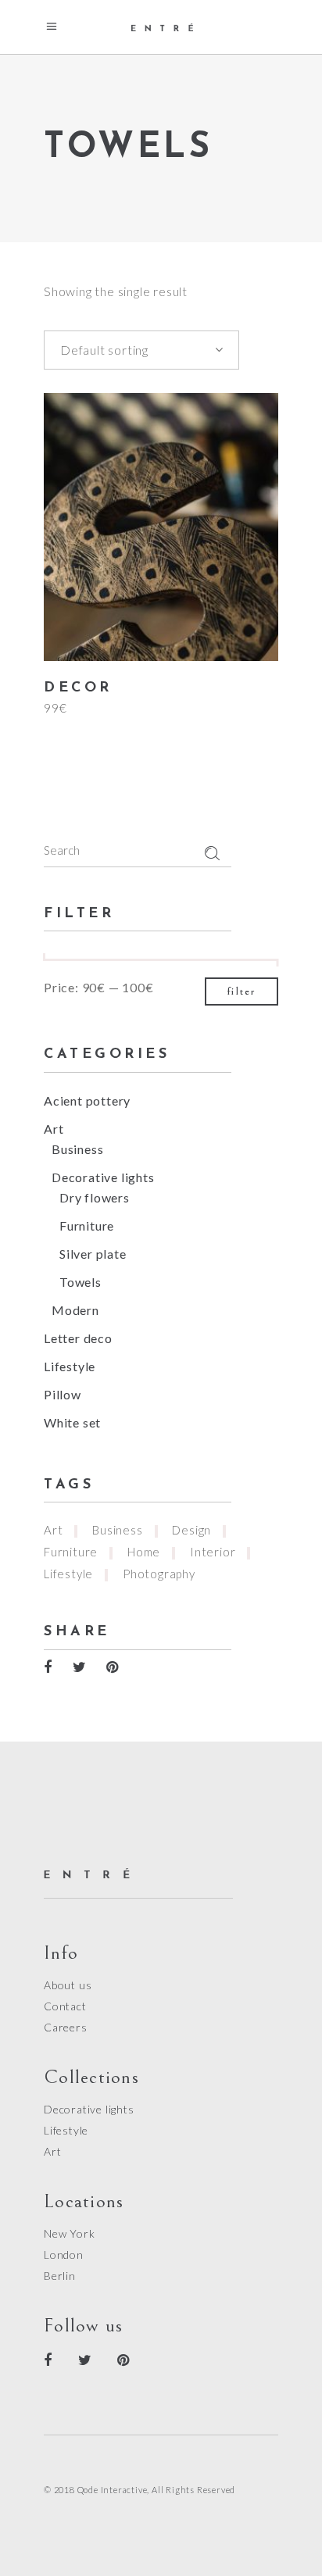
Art (54, 1129)
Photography (159, 1574)
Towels (80, 1282)
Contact (65, 2006)
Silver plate (93, 1254)
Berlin (60, 2276)
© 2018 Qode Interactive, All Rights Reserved (140, 2490)
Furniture (87, 1225)
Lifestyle (70, 1366)
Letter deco (78, 1338)
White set (72, 1422)
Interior (213, 1552)
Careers (66, 2027)
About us (68, 1985)
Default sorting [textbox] (104, 350)
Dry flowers (95, 1197)
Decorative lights (103, 1177)
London (64, 2254)
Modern (75, 1310)
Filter (241, 991)
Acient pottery (87, 1100)
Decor (78, 688)
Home (144, 1552)
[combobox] (141, 350)
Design (191, 1530)
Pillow (63, 1394)
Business (77, 1149)
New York (69, 2233)
